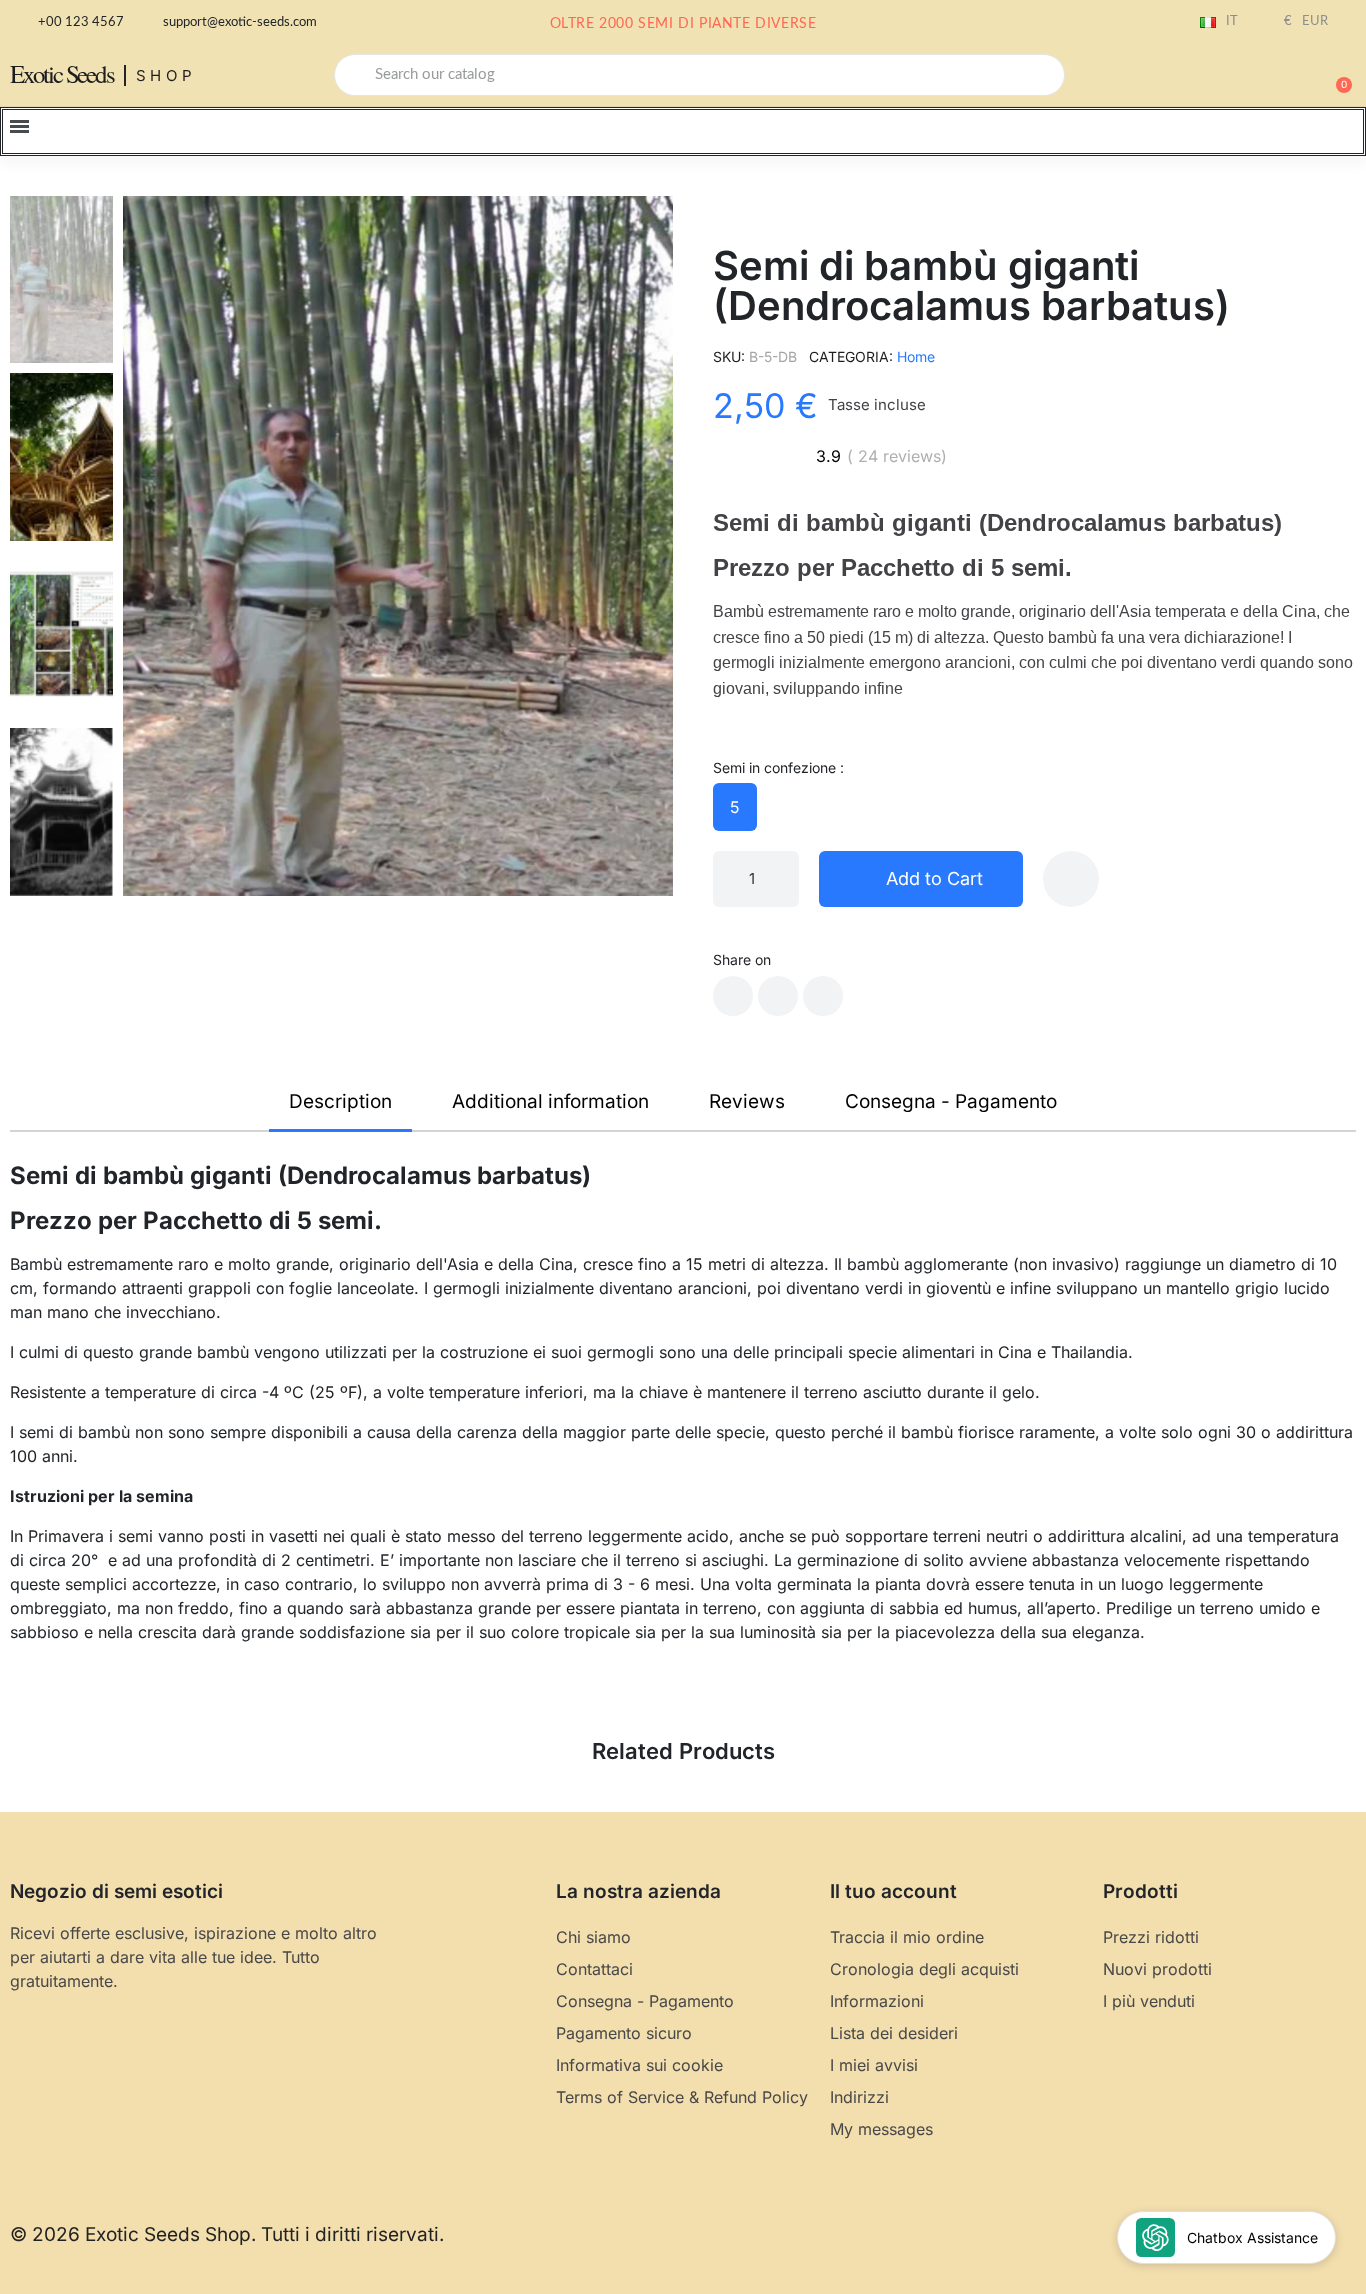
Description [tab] (340, 1101)
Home (916, 356)
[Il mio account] (1266, 77)
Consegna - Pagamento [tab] (951, 1101)
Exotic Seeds (62, 73)
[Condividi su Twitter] (778, 996)
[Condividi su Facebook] (733, 996)
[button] (1335, 75)
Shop (166, 75)
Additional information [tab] (550, 1101)
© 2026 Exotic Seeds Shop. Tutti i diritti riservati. (227, 2234)
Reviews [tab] (747, 1101)
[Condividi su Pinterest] (823, 996)
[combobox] (699, 75)
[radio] (735, 807)
